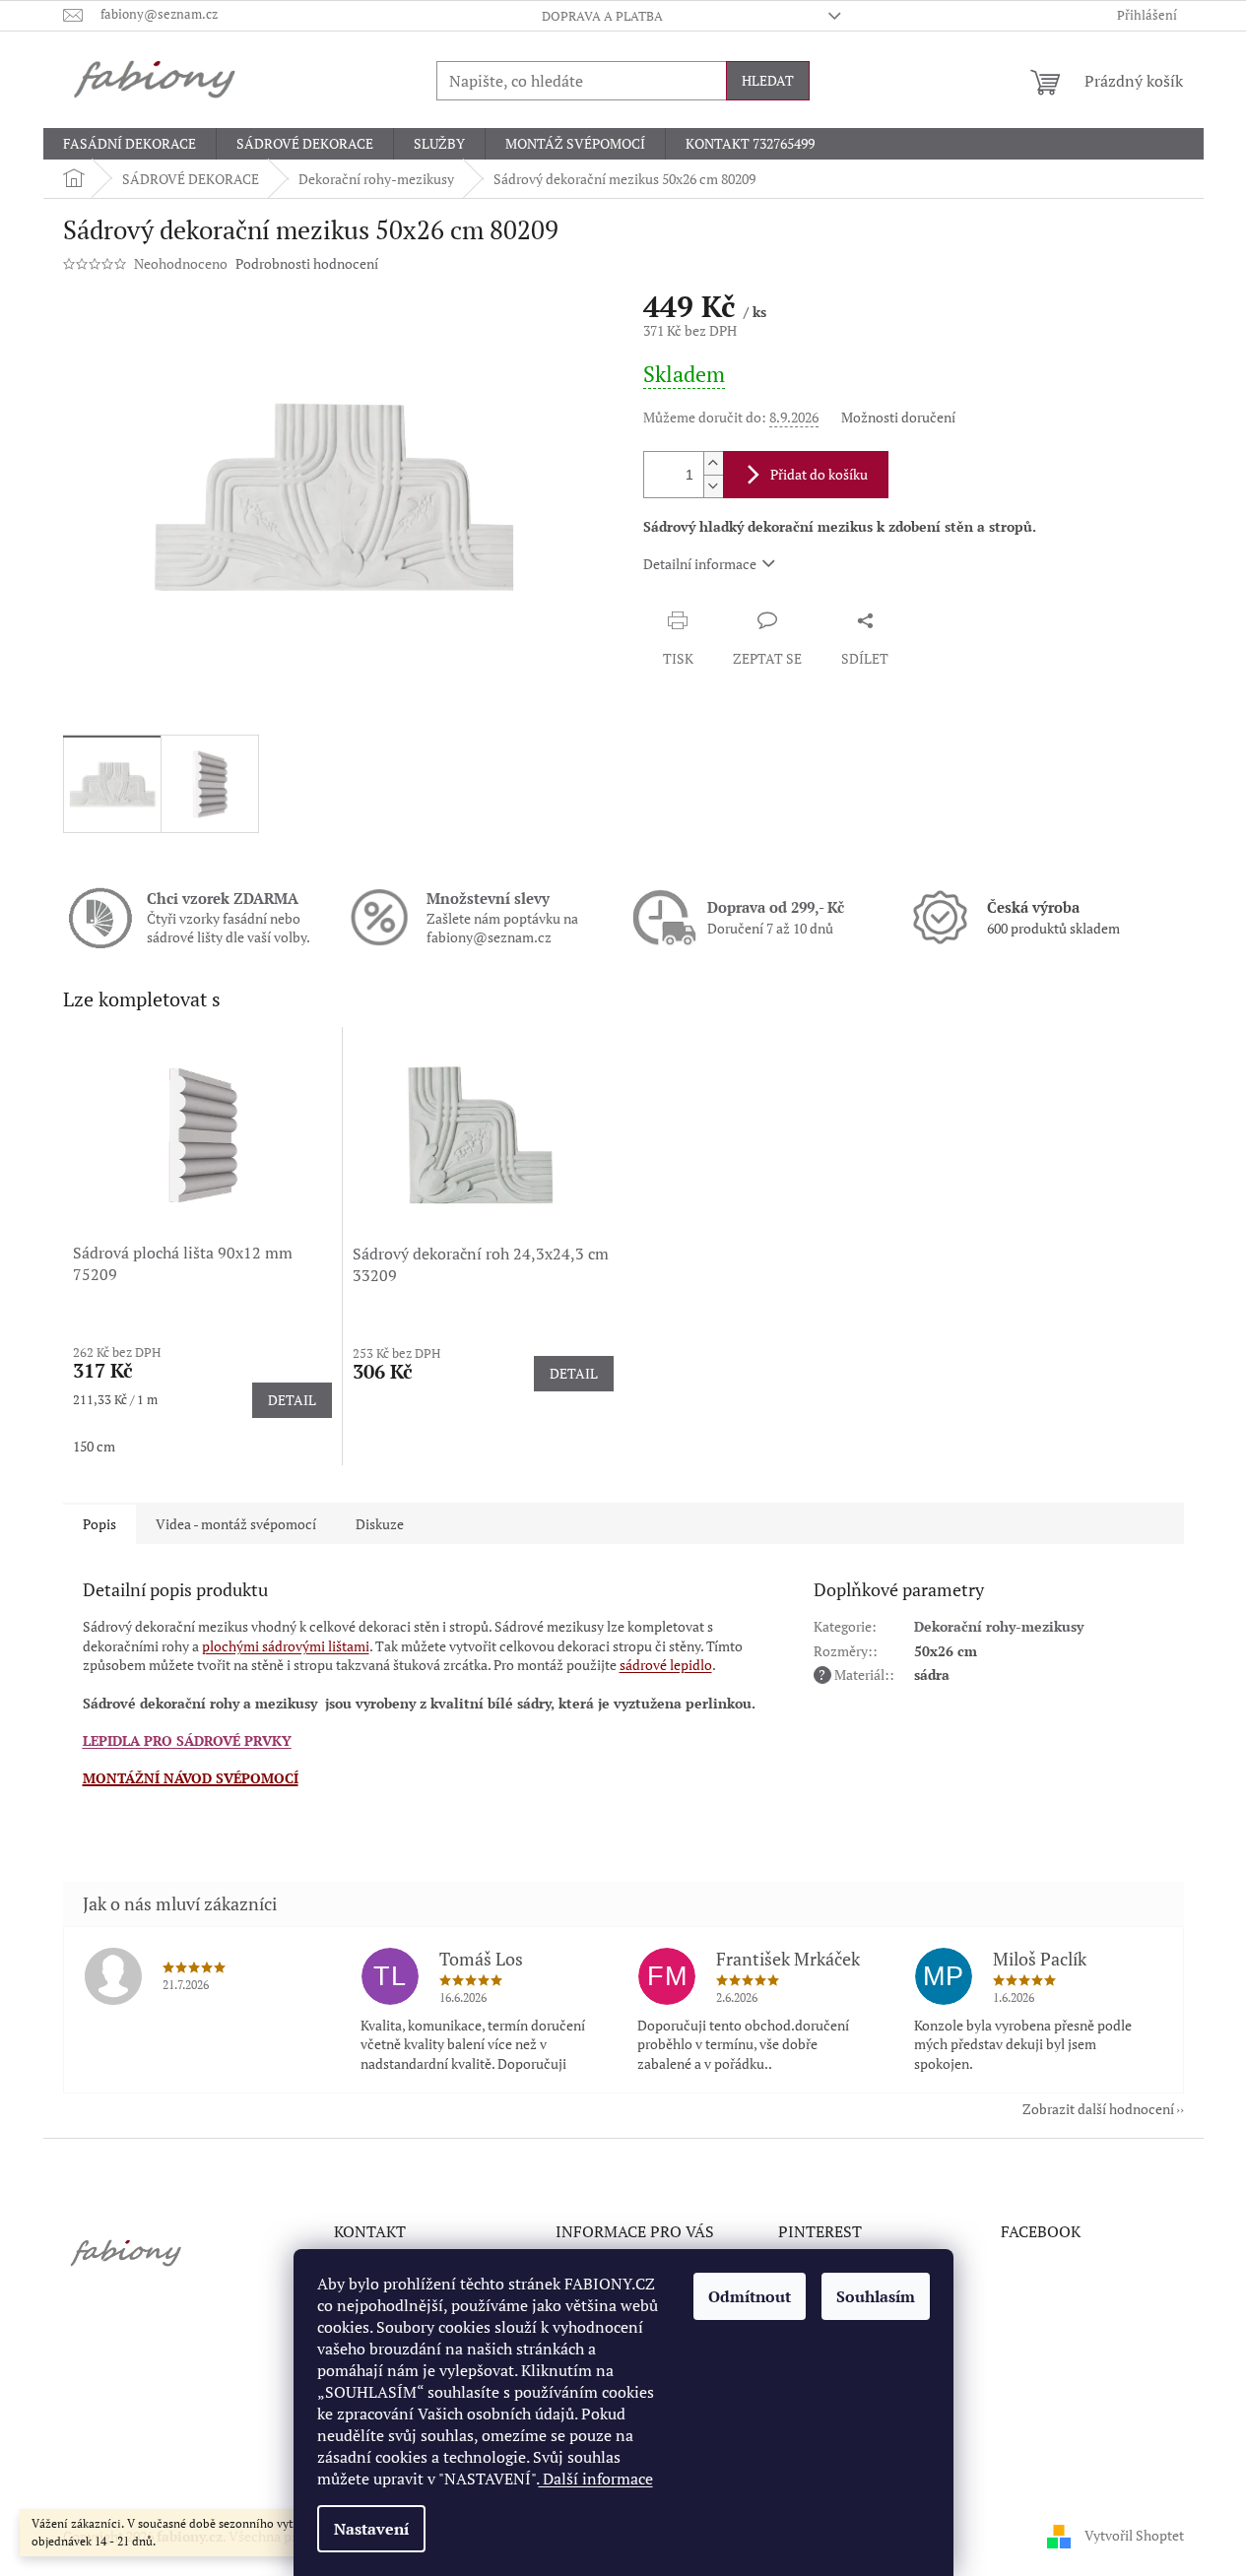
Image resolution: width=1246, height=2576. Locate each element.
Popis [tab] (99, 1524)
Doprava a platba (602, 16)
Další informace (596, 2479)
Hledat (768, 80)
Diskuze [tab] (380, 1524)
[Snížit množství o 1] (713, 486)
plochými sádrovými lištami (286, 1646)
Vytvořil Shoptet (1134, 2534)
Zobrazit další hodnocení (1098, 2109)
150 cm (94, 1446)
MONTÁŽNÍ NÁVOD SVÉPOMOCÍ (191, 1778)
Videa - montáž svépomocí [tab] (236, 1524)
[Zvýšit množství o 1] (713, 463)
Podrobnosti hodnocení (307, 263)
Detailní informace (700, 564)
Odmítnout (750, 2296)
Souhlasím (876, 2296)
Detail (292, 1400)
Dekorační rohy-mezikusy (999, 1626)
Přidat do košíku (819, 474)
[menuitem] (130, 144)
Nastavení (371, 2529)
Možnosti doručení (898, 417)
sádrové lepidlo (666, 1665)
